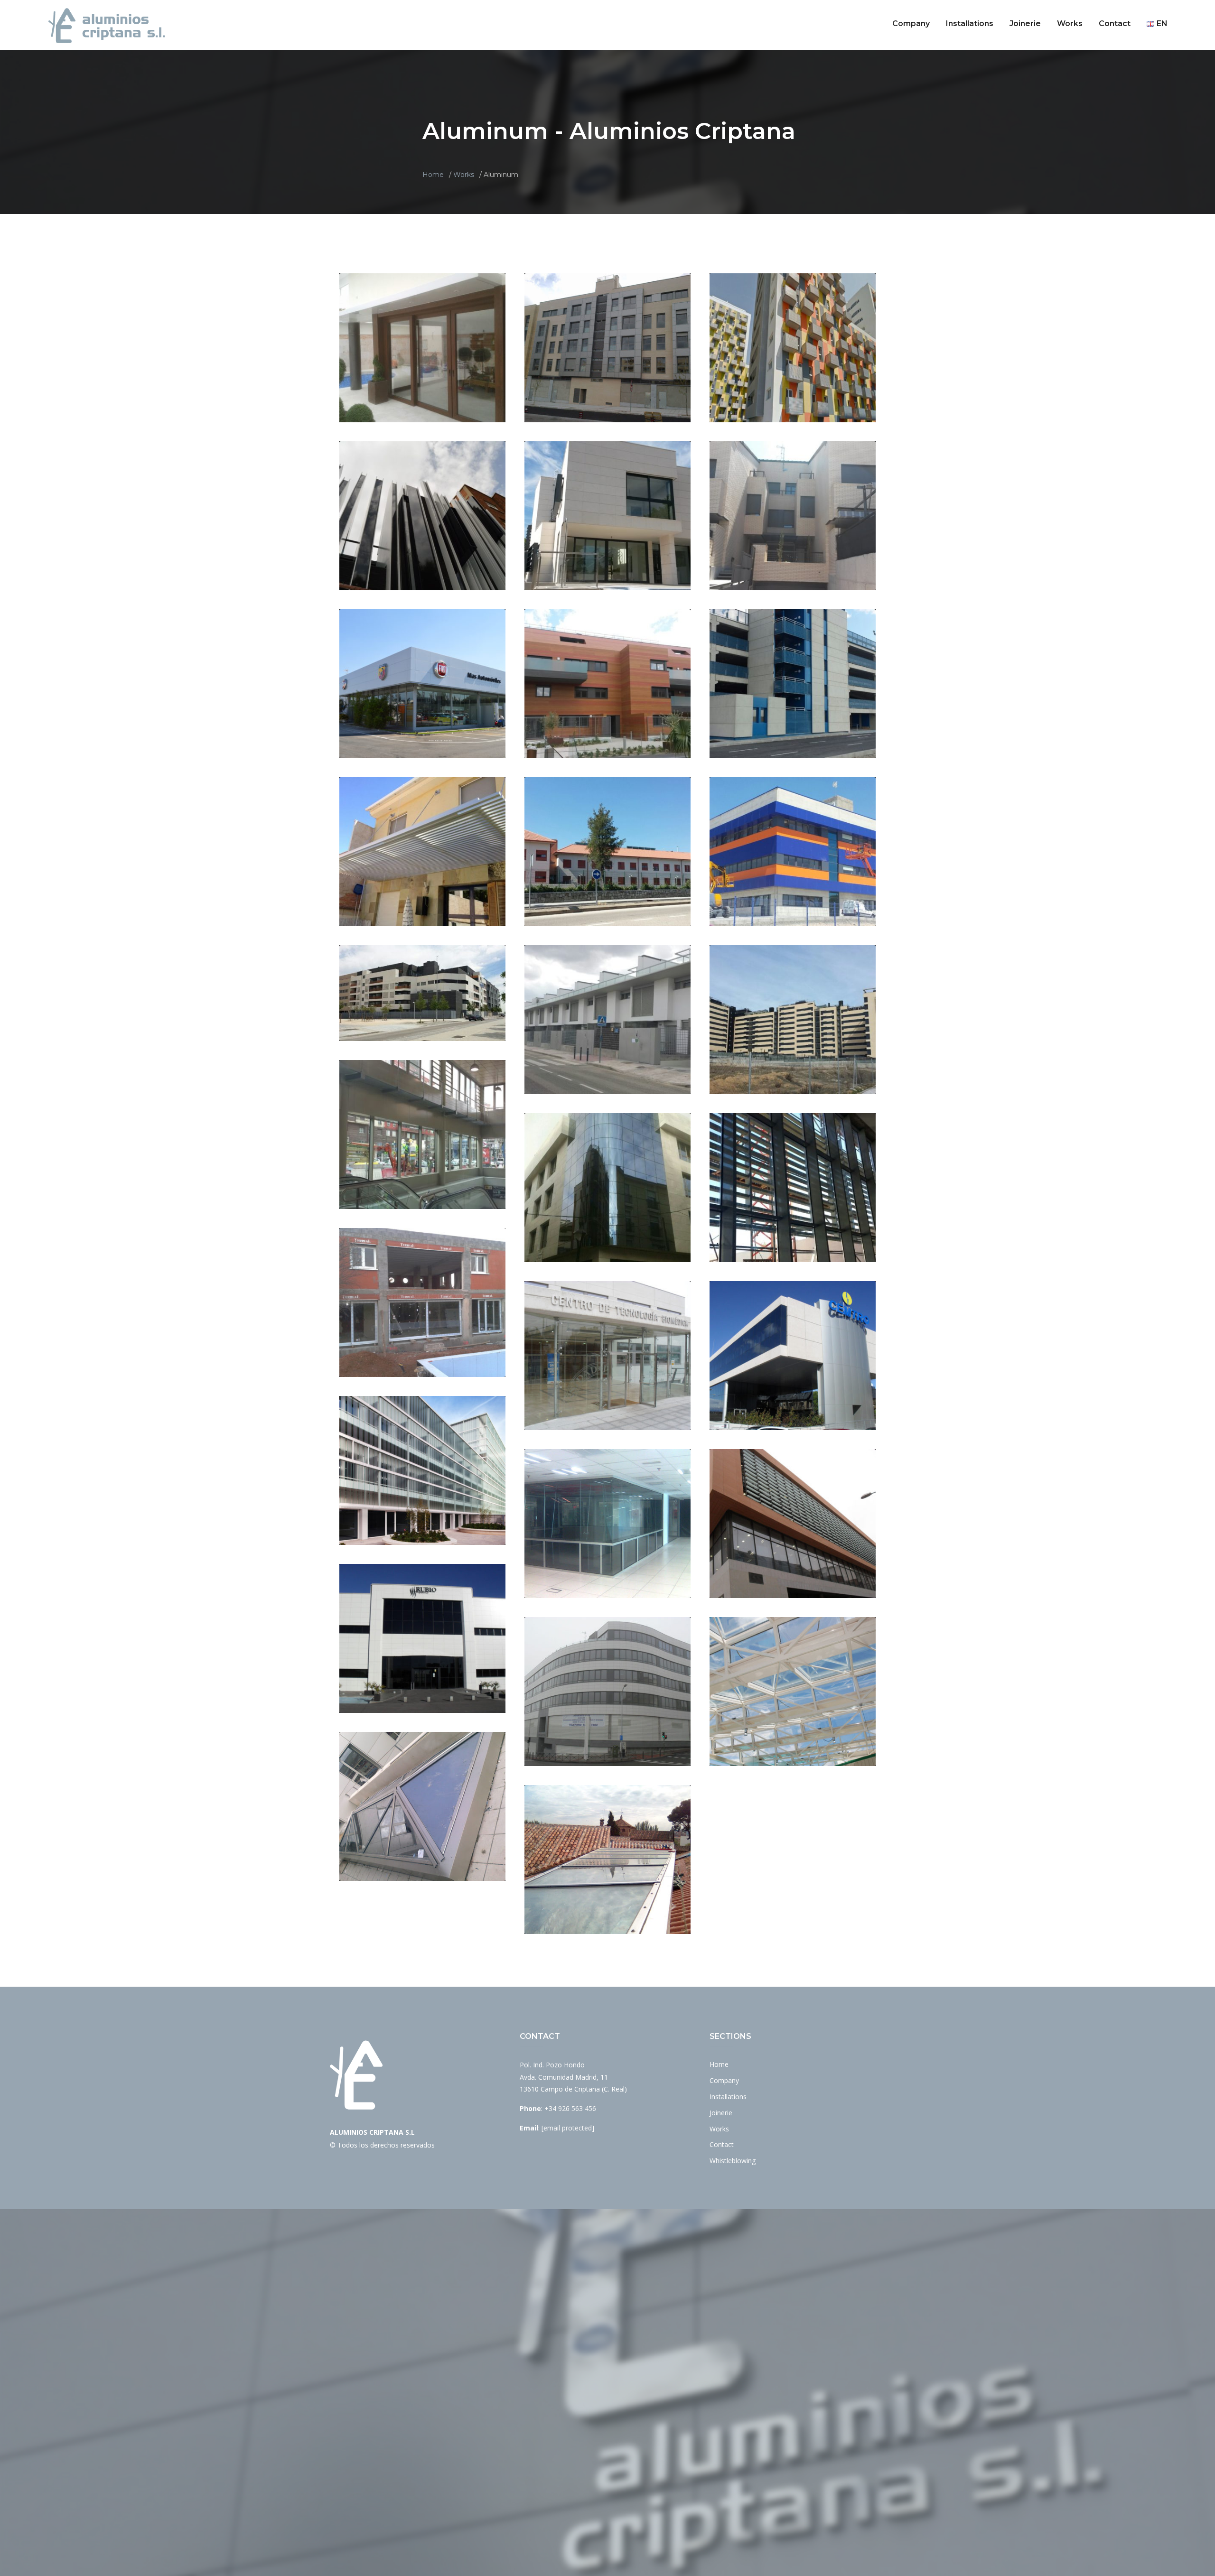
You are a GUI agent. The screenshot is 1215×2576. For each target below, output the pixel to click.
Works (1070, 23)
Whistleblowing (733, 2161)
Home (433, 175)
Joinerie (1025, 23)
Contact (1115, 23)
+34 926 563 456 (570, 2108)
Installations (970, 23)
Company (911, 23)
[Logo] (107, 25)
